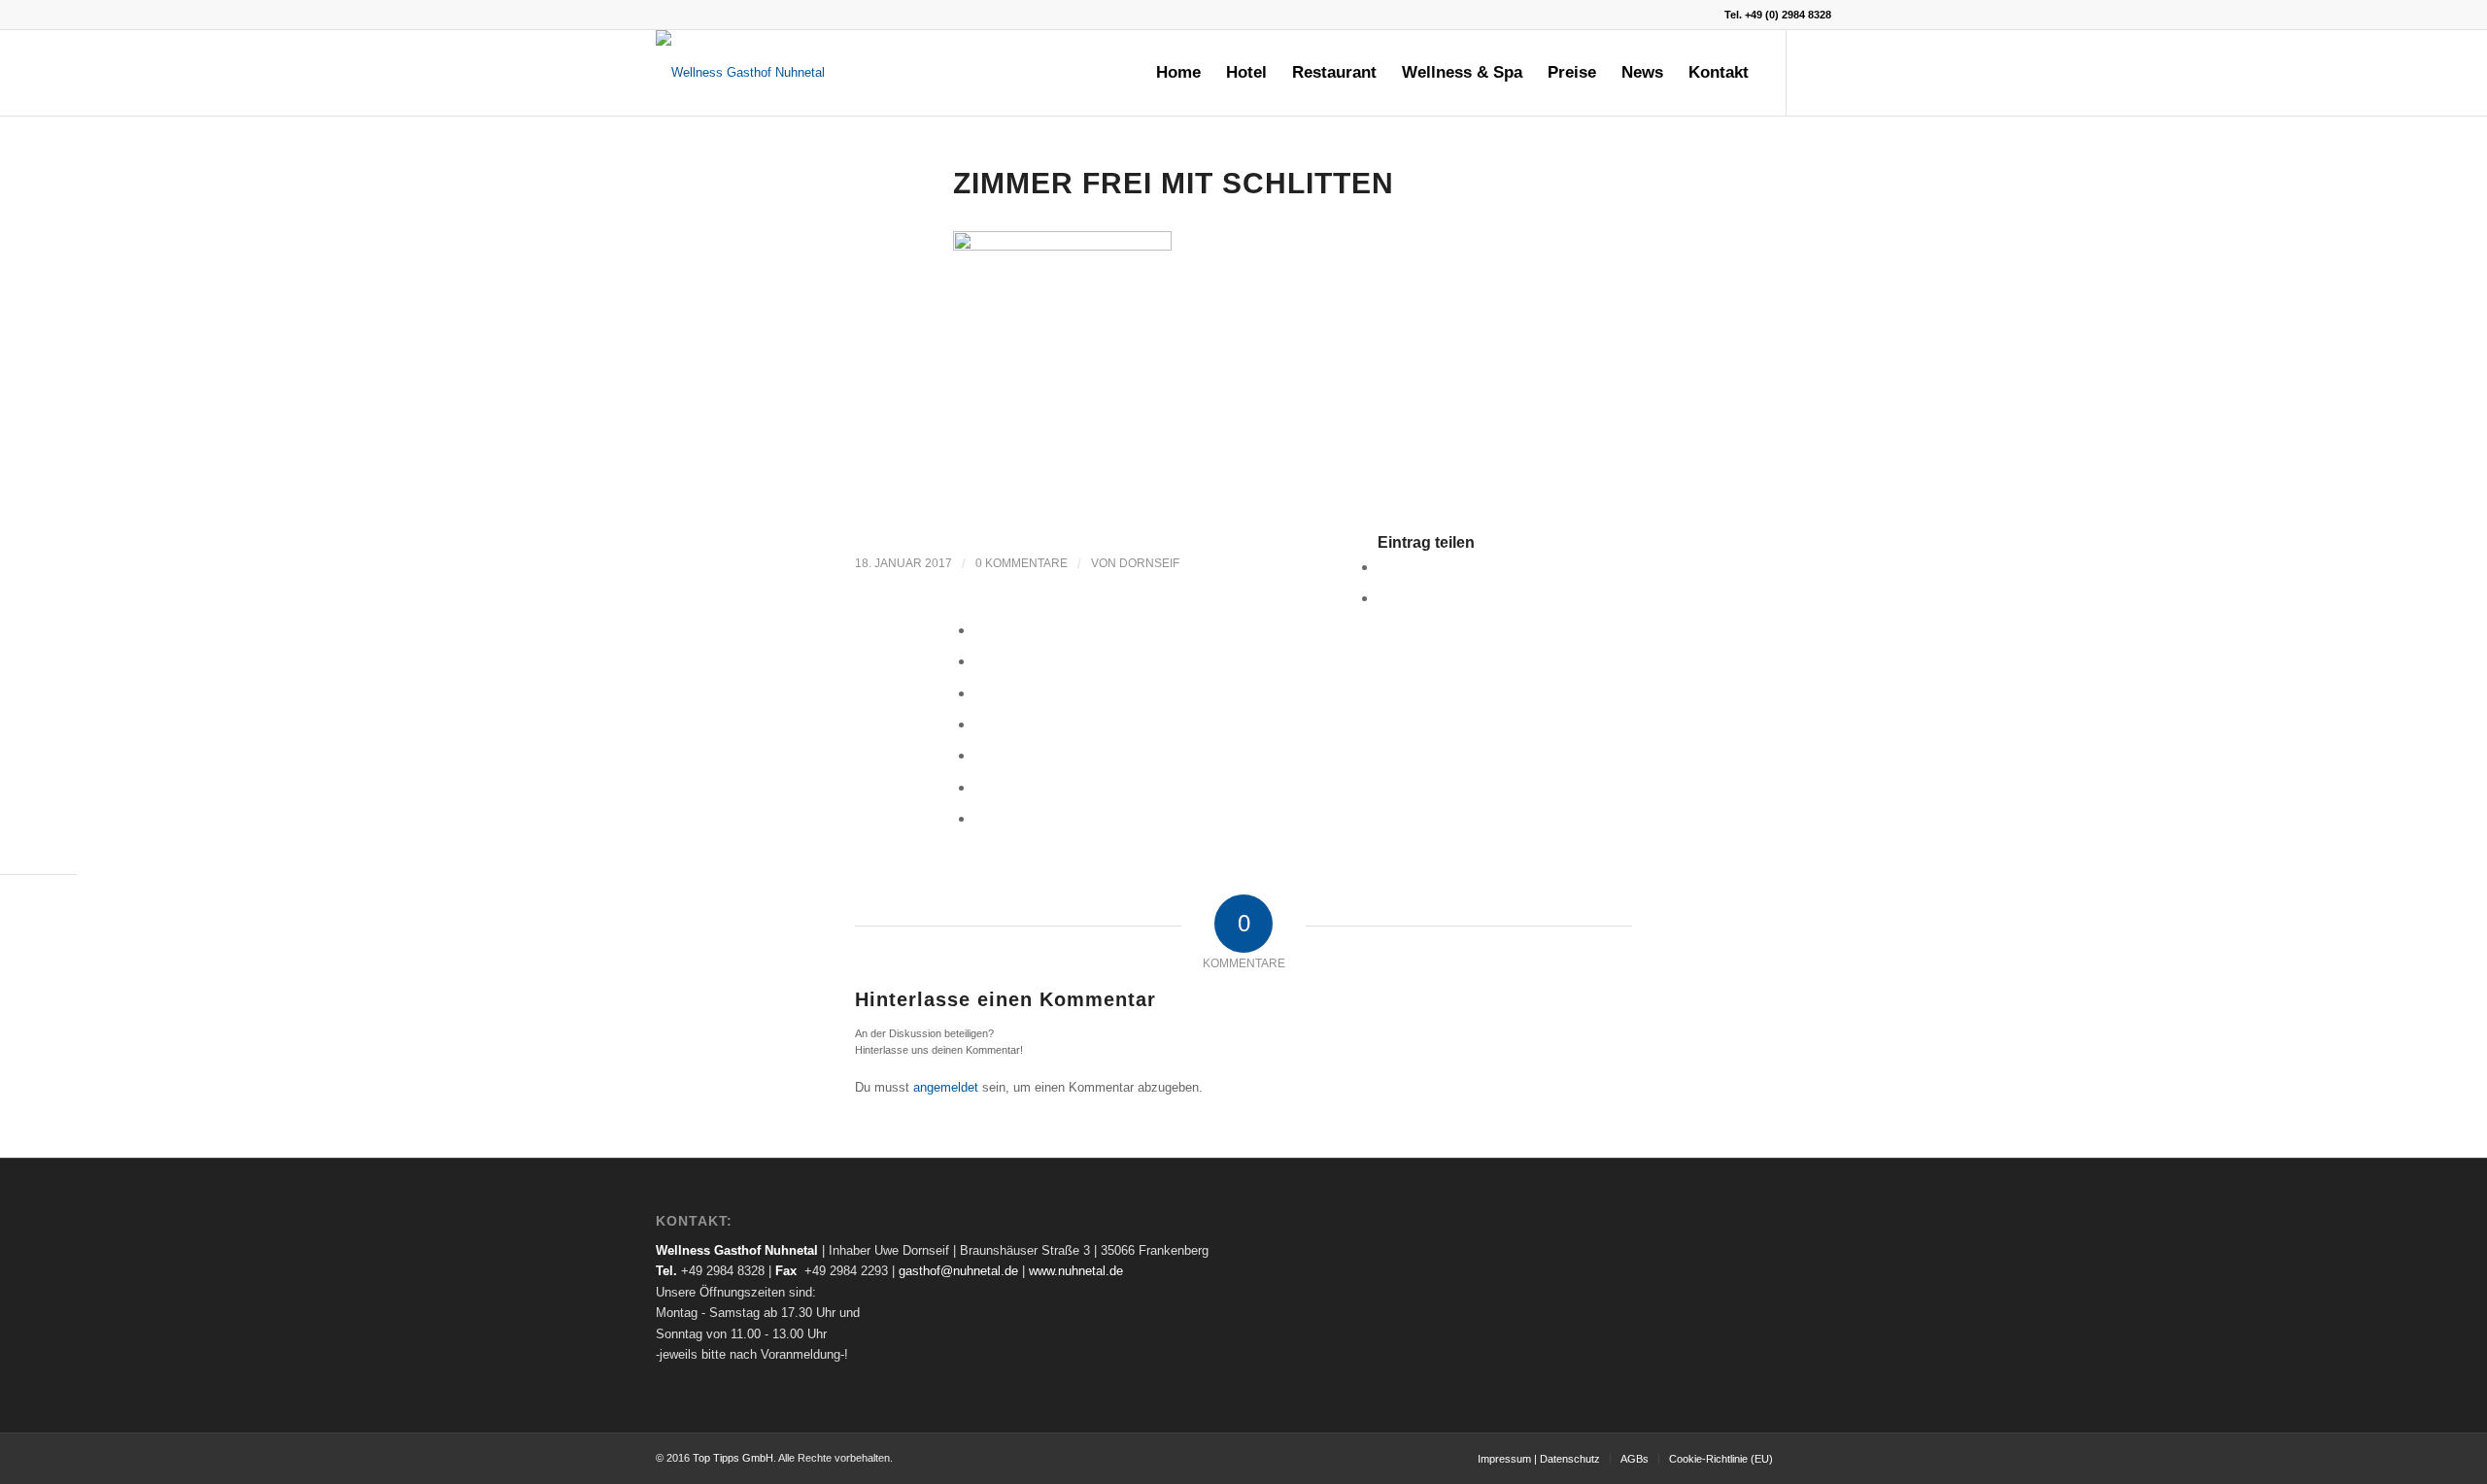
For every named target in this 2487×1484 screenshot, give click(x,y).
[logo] (740, 73)
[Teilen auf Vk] (980, 755)
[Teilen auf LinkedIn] (980, 693)
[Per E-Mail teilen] (980, 818)
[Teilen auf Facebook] (1383, 567)
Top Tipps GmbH (733, 1458)
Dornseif (1149, 563)
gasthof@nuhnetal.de (958, 1271)
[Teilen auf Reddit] (980, 787)
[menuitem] (1178, 73)
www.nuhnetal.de (1076, 1271)
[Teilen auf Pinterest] (980, 661)
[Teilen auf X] (1383, 598)
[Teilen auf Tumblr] (980, 724)
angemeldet (946, 1087)
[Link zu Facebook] (1817, 72)
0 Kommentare (1022, 563)
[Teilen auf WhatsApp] (980, 630)
